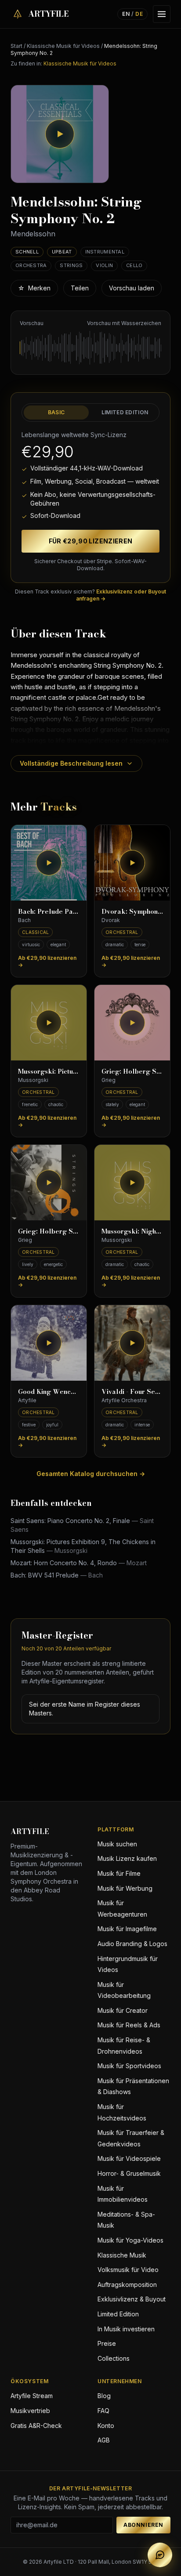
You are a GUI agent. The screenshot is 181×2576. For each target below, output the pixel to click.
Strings (71, 265)
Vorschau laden (132, 288)
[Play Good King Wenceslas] (49, 1343)
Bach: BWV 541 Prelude (57, 1575)
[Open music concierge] (160, 2555)
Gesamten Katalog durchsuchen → (91, 1474)
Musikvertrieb (30, 2411)
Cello (134, 265)
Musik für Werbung (125, 1888)
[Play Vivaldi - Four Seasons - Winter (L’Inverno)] (132, 1343)
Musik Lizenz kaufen (127, 1858)
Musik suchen (117, 1844)
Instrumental (105, 252)
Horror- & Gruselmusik (129, 2173)
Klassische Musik (122, 2255)
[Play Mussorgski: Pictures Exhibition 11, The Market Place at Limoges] (49, 1023)
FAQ (103, 2411)
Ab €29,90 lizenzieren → (47, 961)
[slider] (90, 348)
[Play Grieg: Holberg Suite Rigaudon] (49, 1183)
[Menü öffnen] (162, 14)
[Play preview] (60, 134)
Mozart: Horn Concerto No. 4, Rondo (79, 1563)
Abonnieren (143, 2525)
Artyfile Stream (32, 2396)
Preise (107, 2343)
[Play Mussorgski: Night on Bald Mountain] (132, 1183)
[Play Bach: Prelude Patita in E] (49, 863)
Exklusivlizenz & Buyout (132, 2299)
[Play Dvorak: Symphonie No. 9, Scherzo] (132, 863)
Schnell (27, 252)
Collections (114, 2358)
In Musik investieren (126, 2329)
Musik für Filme (119, 1873)
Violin (104, 265)
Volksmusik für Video (128, 2270)
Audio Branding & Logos (132, 1944)
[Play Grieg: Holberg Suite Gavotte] (132, 1023)
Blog (104, 2396)
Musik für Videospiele (129, 2158)
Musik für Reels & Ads (129, 2025)
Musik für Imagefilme (127, 1929)
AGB (104, 2440)
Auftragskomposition (127, 2285)
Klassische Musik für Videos (63, 46)
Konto (106, 2426)
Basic (56, 412)
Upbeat (62, 252)
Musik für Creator (123, 2010)
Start (16, 46)
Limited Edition (125, 412)
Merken (34, 288)
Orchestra (31, 265)
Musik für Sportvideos (129, 2066)
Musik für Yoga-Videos (130, 2240)
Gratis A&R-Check (36, 2426)
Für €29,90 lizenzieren (91, 541)
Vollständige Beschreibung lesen (71, 763)
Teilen (80, 288)
